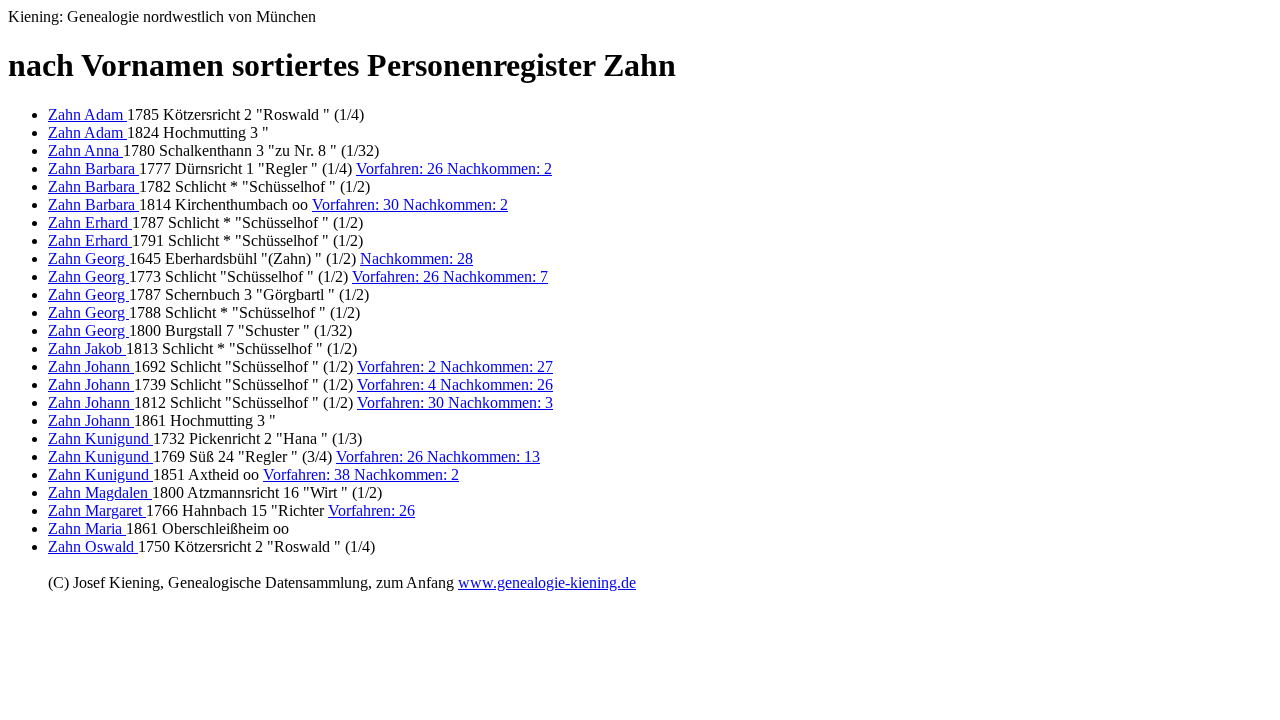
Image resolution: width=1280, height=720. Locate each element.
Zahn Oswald (93, 546)
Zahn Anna (85, 150)
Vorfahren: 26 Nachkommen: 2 (454, 168)
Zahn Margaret (97, 510)
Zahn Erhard (90, 222)
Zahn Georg (88, 258)
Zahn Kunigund (100, 438)
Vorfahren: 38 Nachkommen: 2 (361, 474)
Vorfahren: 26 (371, 510)
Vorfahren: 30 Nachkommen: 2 (410, 204)
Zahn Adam (87, 114)
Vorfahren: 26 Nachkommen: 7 (450, 276)
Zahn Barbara (93, 168)
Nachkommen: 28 (416, 258)
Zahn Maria (87, 528)
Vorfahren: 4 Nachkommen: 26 (455, 384)
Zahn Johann (91, 366)
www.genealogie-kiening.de (547, 582)
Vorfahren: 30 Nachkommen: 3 (455, 402)
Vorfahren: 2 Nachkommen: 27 (455, 366)
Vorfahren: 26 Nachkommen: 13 (438, 456)
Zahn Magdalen (100, 492)
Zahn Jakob (87, 348)
